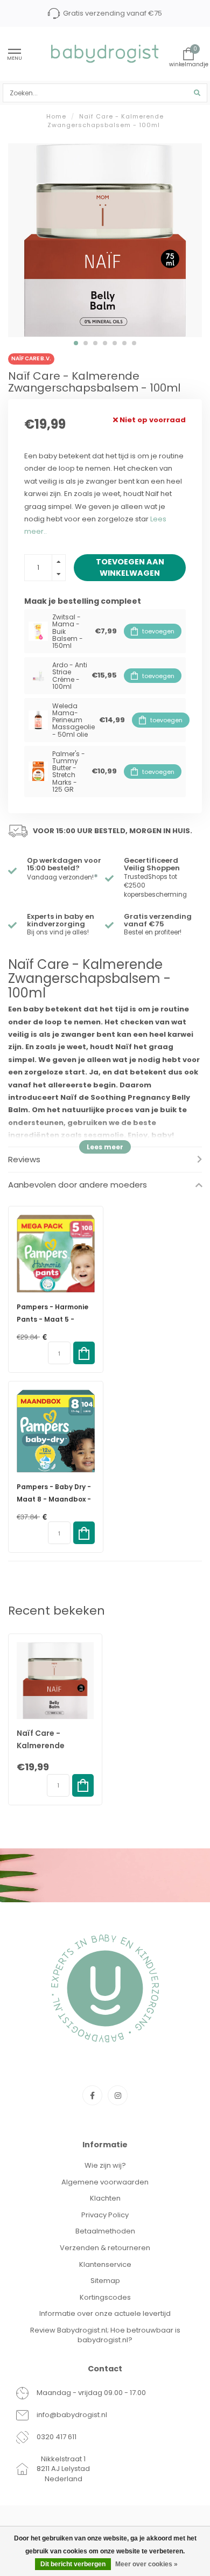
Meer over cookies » (146, 2564)
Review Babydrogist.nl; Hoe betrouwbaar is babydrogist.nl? (105, 2335)
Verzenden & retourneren (105, 2248)
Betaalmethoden (105, 2231)
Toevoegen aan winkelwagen (130, 567)
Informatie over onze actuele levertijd (105, 2313)
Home (56, 116)
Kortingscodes (105, 2297)
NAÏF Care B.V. (31, 358)
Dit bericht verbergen (73, 2564)
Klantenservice (105, 2264)
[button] (76, 343)
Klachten (105, 2198)
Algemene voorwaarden (105, 2182)
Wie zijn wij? (105, 2165)
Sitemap (105, 2281)
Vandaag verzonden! (62, 877)
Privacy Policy (105, 2215)
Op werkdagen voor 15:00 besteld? (64, 864)
